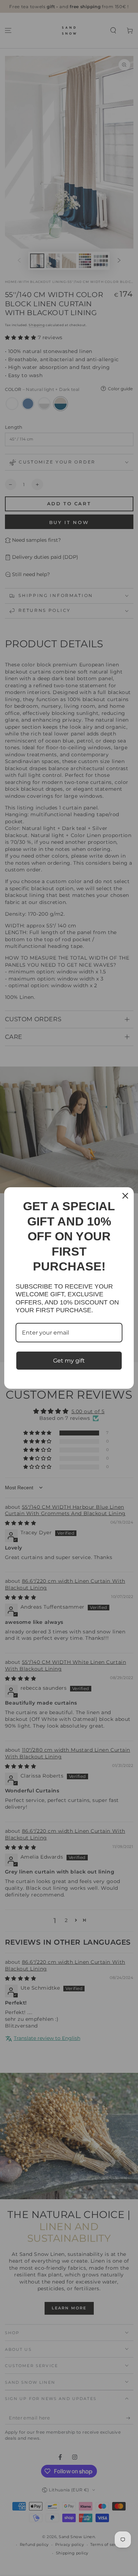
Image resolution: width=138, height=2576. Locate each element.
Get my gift (69, 1361)
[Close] (125, 1196)
